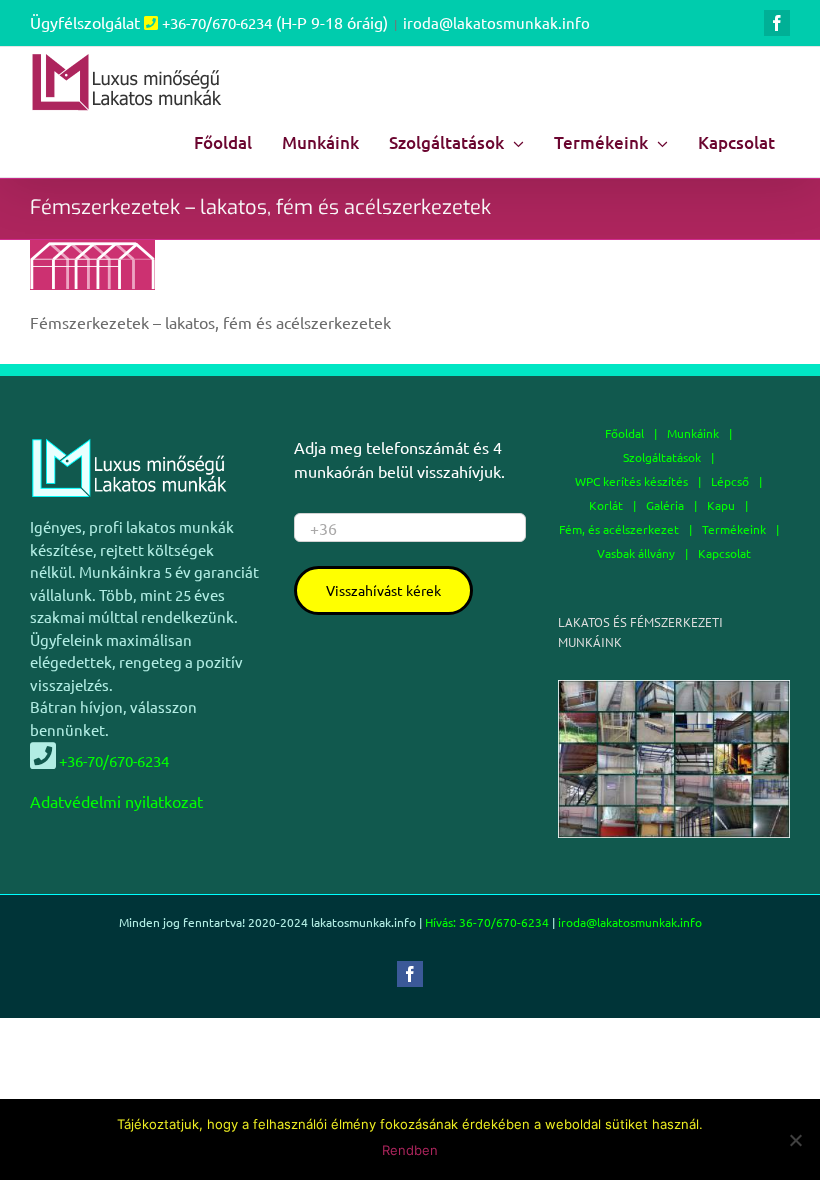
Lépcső (730, 481)
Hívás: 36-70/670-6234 (487, 922)
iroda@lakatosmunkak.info (496, 22)
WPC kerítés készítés (631, 481)
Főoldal (624, 433)
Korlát (606, 505)
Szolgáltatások (662, 457)
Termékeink (734, 529)
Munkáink (693, 433)
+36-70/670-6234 (217, 22)
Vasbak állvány (636, 553)
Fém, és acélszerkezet (619, 529)
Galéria (665, 505)
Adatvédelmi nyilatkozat (116, 801)
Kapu (721, 505)
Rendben (410, 1150)
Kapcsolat (724, 553)
